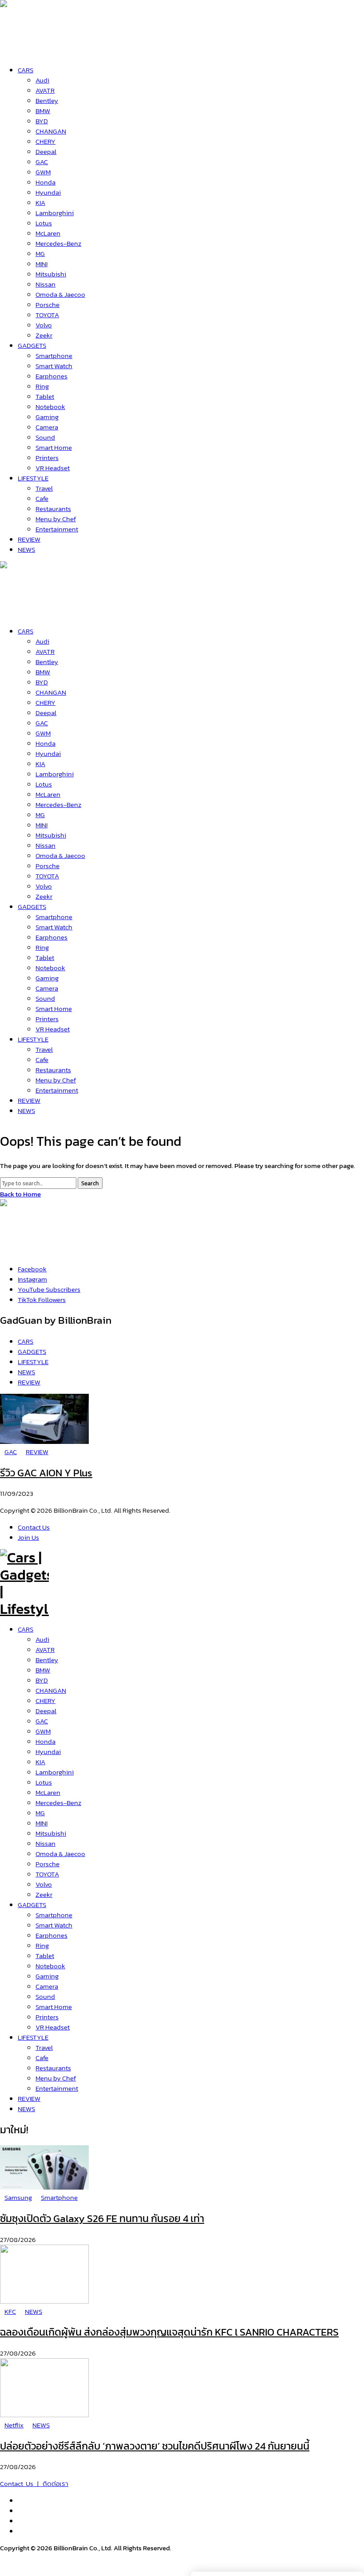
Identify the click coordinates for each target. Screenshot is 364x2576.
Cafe (42, 2058)
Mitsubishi (51, 1833)
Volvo (44, 1884)
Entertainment (57, 2088)
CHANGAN (51, 1690)
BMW (43, 1670)
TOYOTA (47, 1874)
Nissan (45, 1843)
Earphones (51, 1935)
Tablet (45, 1956)
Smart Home (54, 2007)
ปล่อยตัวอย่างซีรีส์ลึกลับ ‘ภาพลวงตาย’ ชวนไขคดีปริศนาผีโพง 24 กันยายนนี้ (155, 2446)
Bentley (47, 1660)
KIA (40, 1762)
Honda (45, 1741)
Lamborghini (55, 1772)
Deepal (46, 1711)
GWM (43, 1731)
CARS (26, 1629)
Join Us (28, 1537)
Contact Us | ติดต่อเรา (34, 2484)
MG (40, 1813)
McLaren (48, 1792)
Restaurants (53, 2068)
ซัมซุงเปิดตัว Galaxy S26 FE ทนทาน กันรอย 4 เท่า (102, 2218)
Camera (47, 1986)
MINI (42, 1823)
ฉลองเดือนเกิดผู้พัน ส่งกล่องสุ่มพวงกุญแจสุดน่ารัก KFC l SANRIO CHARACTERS (169, 2332)
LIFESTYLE (33, 2037)
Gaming (47, 1976)
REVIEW (29, 2098)
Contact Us (34, 1527)
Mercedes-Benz (58, 1803)
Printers (47, 2017)
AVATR (45, 1650)
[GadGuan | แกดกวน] (24, 611)
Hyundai (48, 1752)
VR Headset (53, 2027)
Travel (44, 2047)
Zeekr (44, 1894)
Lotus (44, 1782)
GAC (42, 1721)
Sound (45, 1996)
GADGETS (32, 1905)
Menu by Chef (56, 2078)
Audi (42, 1639)
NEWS (26, 2109)
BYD (42, 1680)
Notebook (50, 1966)
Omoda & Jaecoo (60, 1854)
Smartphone (54, 1915)
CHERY (45, 1701)
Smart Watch (54, 1925)
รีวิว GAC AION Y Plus (46, 1473)
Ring (42, 1945)
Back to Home (20, 1194)
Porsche (47, 1864)
